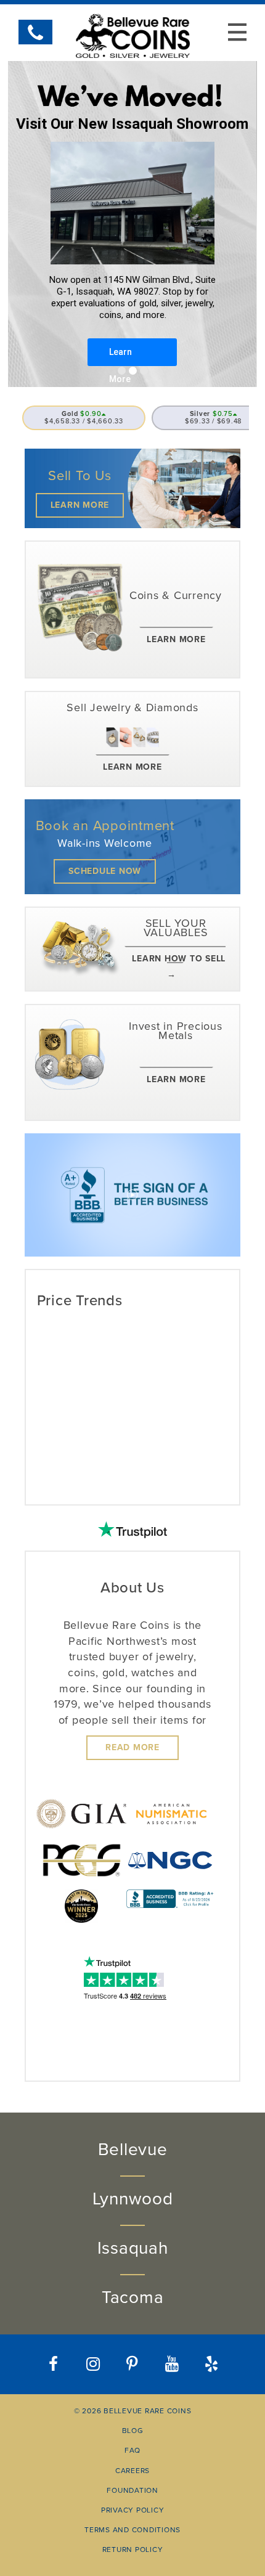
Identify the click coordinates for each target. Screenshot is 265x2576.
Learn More (80, 505)
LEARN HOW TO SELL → (179, 967)
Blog (133, 2431)
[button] (212, 2364)
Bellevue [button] (133, 2150)
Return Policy (133, 2550)
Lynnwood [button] (133, 2199)
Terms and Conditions (132, 2530)
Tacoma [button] (133, 2297)
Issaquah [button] (133, 2248)
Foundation (132, 2490)
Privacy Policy (133, 2510)
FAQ (132, 2450)
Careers (132, 2471)
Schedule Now (105, 871)
